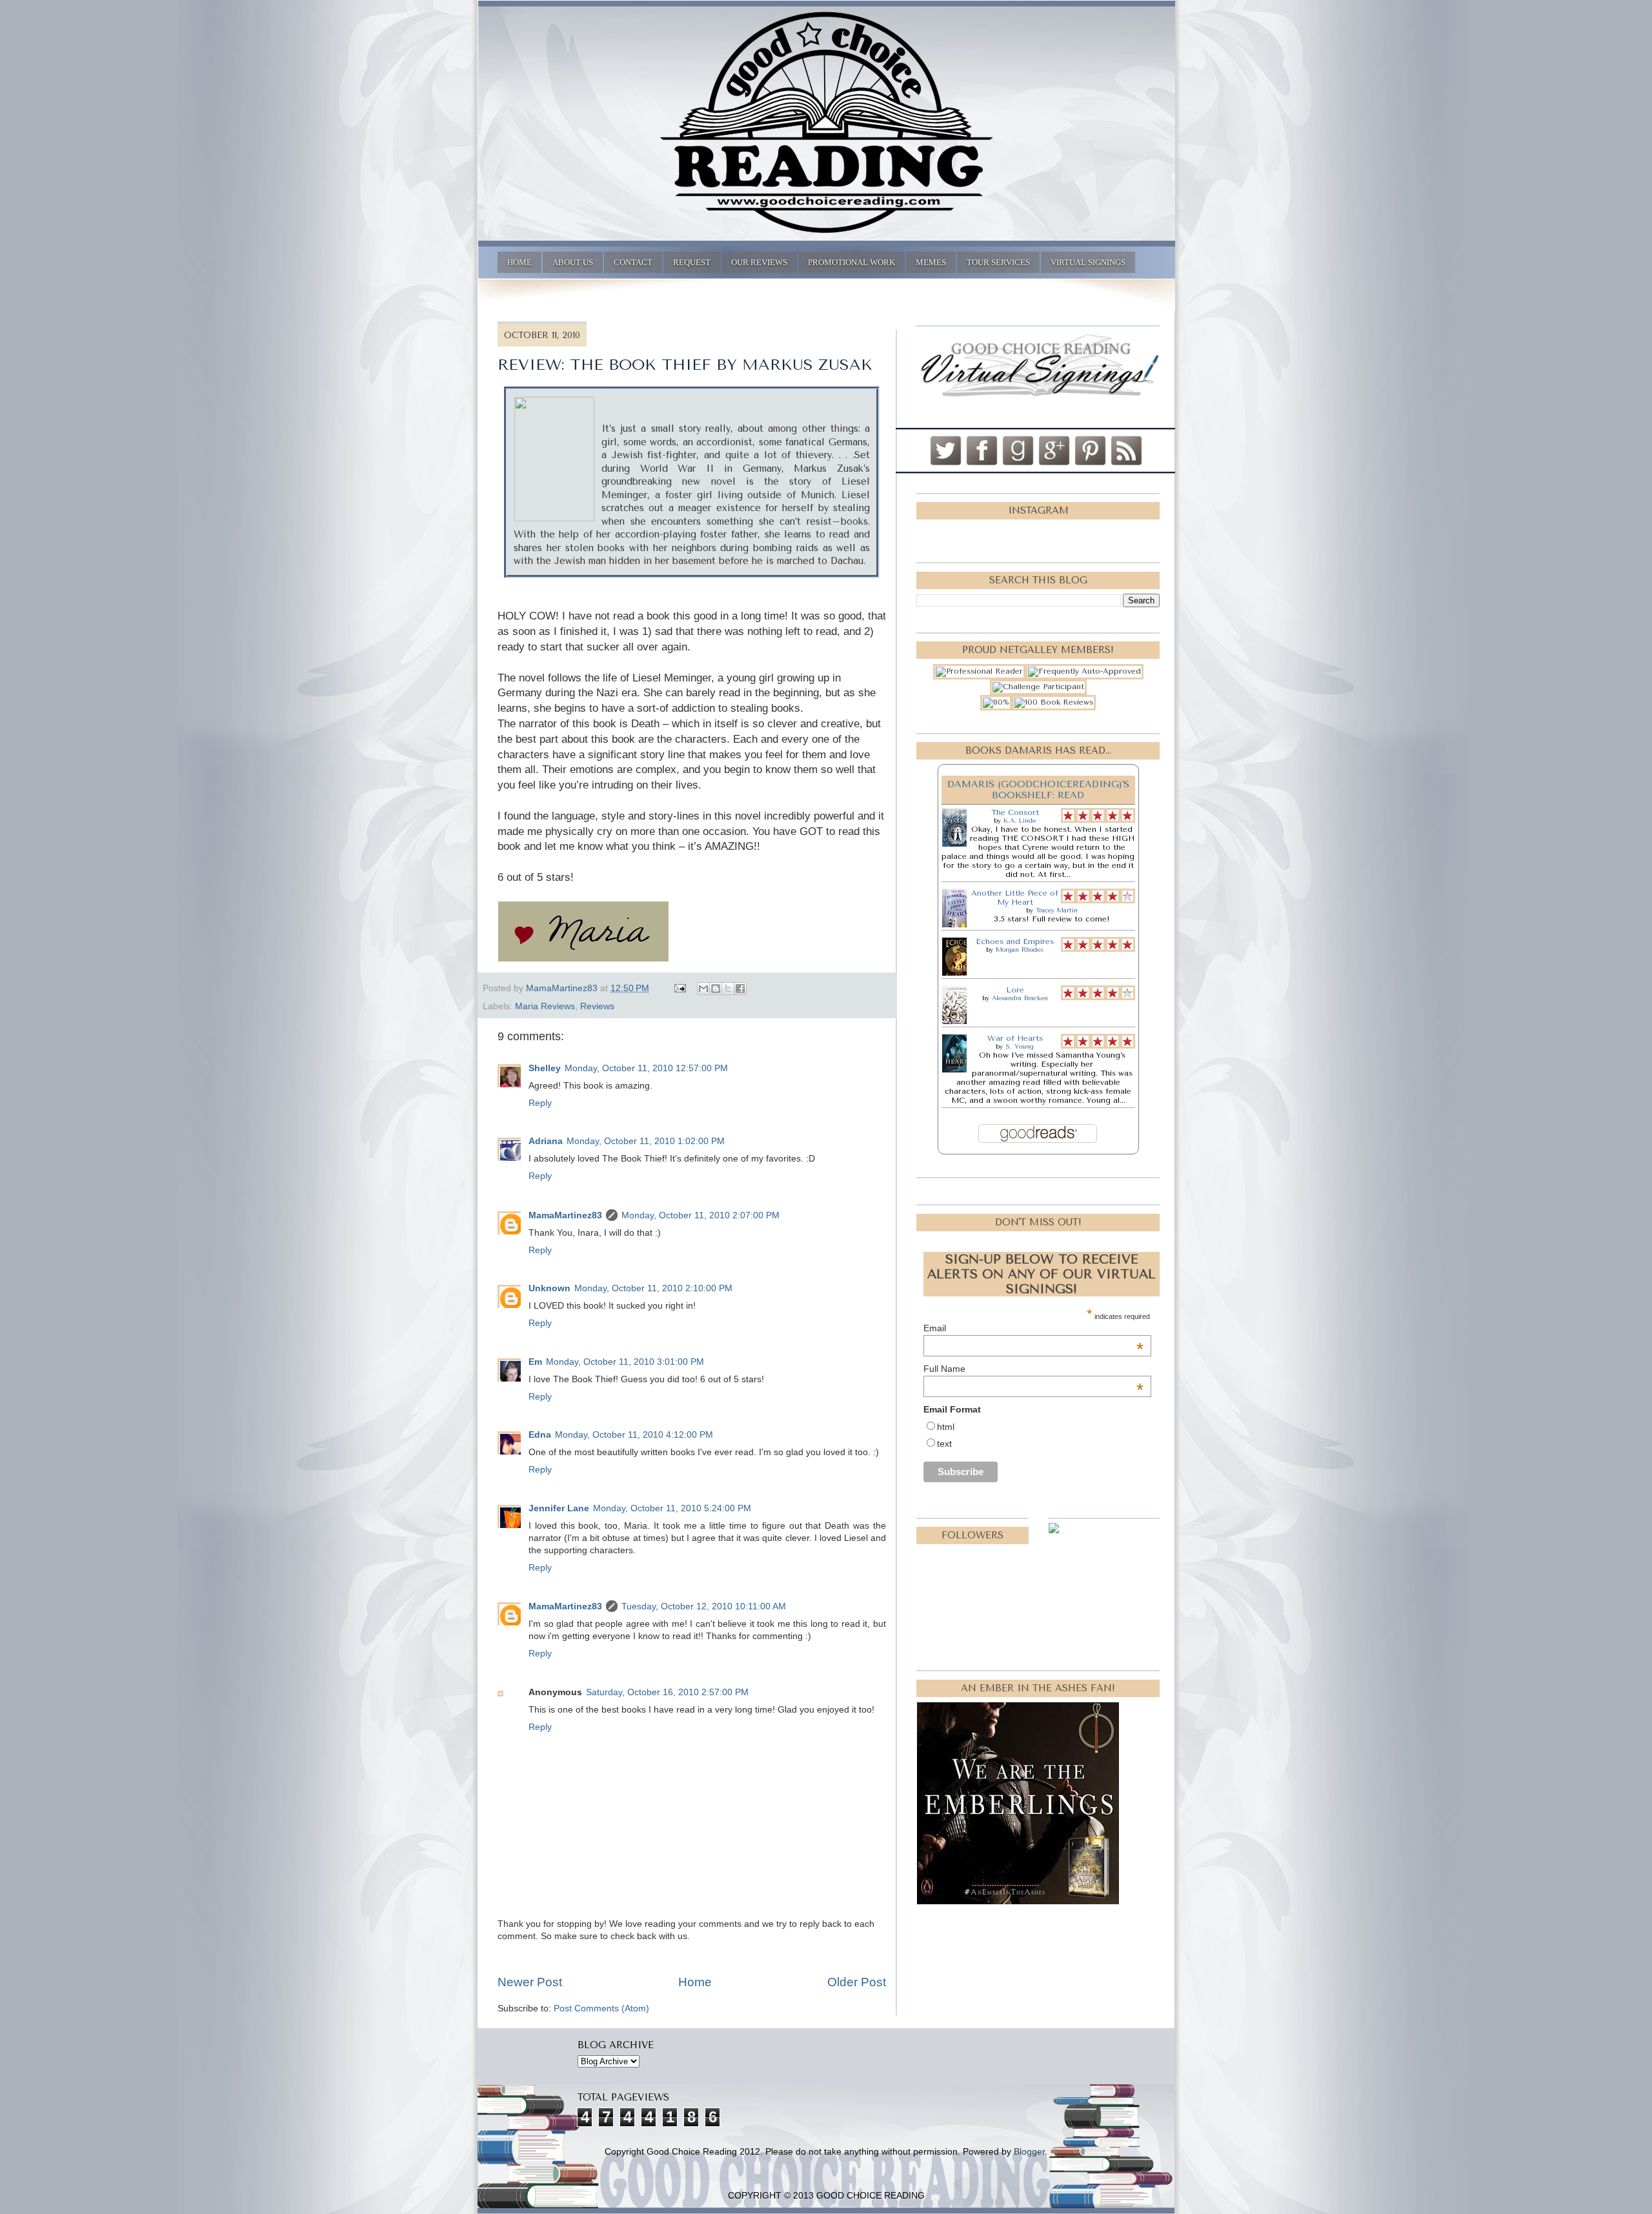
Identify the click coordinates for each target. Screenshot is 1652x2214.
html (946, 1427)
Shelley (545, 1068)
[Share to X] (728, 989)
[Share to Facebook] (740, 989)
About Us (573, 262)
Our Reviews (759, 262)
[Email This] (703, 989)
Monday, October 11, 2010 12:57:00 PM (646, 1068)
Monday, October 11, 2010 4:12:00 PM (634, 1435)
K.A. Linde (1020, 821)
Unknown (549, 1288)
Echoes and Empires (1015, 941)
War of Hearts (1015, 1038)
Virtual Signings (1088, 262)
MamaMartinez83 (565, 1215)
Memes (931, 262)
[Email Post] (679, 988)
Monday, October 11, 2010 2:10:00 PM (653, 1288)
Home (519, 262)
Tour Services (998, 262)
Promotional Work (851, 262)
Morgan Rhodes (1020, 950)
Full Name (1033, 1369)
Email (1033, 1328)
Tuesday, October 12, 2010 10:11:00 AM (704, 1606)
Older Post (857, 1982)
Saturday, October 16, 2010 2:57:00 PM (667, 1692)
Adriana (546, 1141)
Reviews (597, 1006)
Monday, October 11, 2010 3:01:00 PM (625, 1362)
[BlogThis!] (716, 989)
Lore (1015, 990)
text (944, 1444)
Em (535, 1362)
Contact (633, 262)
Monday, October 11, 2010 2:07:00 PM (700, 1215)
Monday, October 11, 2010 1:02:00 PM (646, 1141)
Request (692, 262)
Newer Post (530, 1982)
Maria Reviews (545, 1006)
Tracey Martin (1057, 911)
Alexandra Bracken (1020, 998)
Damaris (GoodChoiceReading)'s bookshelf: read (1038, 790)
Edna (540, 1435)
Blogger (1029, 2152)
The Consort (1015, 812)
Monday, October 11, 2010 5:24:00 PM (672, 1508)
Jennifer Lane (559, 1508)
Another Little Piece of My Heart (1015, 898)
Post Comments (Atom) (601, 2008)
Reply (540, 1103)
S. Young (1020, 1047)
